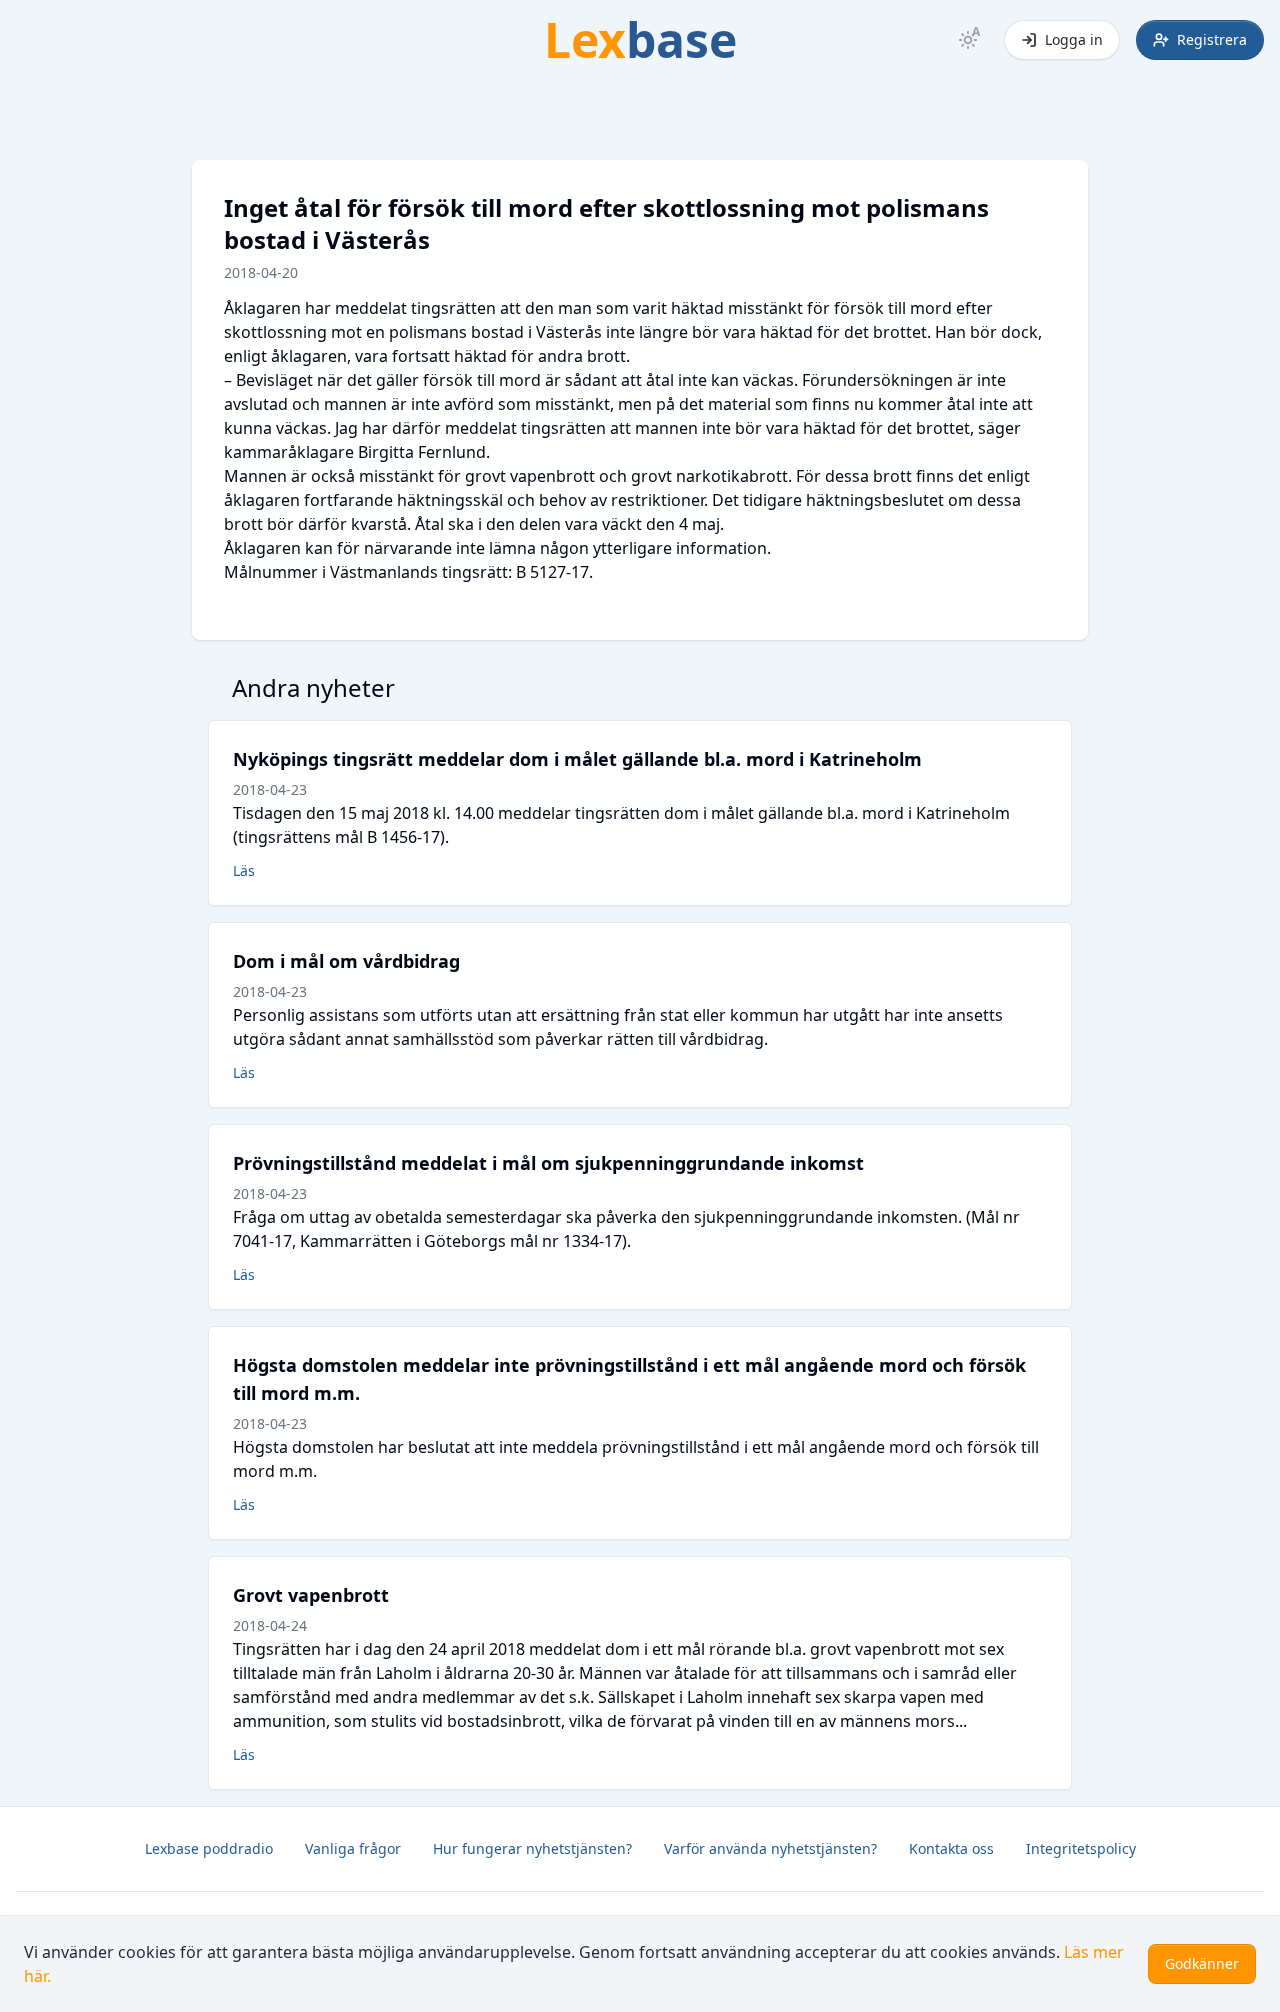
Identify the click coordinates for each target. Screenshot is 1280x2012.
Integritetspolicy (1081, 1848)
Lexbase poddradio (209, 1848)
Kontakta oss (951, 1848)
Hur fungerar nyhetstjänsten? (532, 1848)
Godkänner (1202, 1963)
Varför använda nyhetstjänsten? (770, 1848)
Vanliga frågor (353, 1848)
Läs (244, 870)
